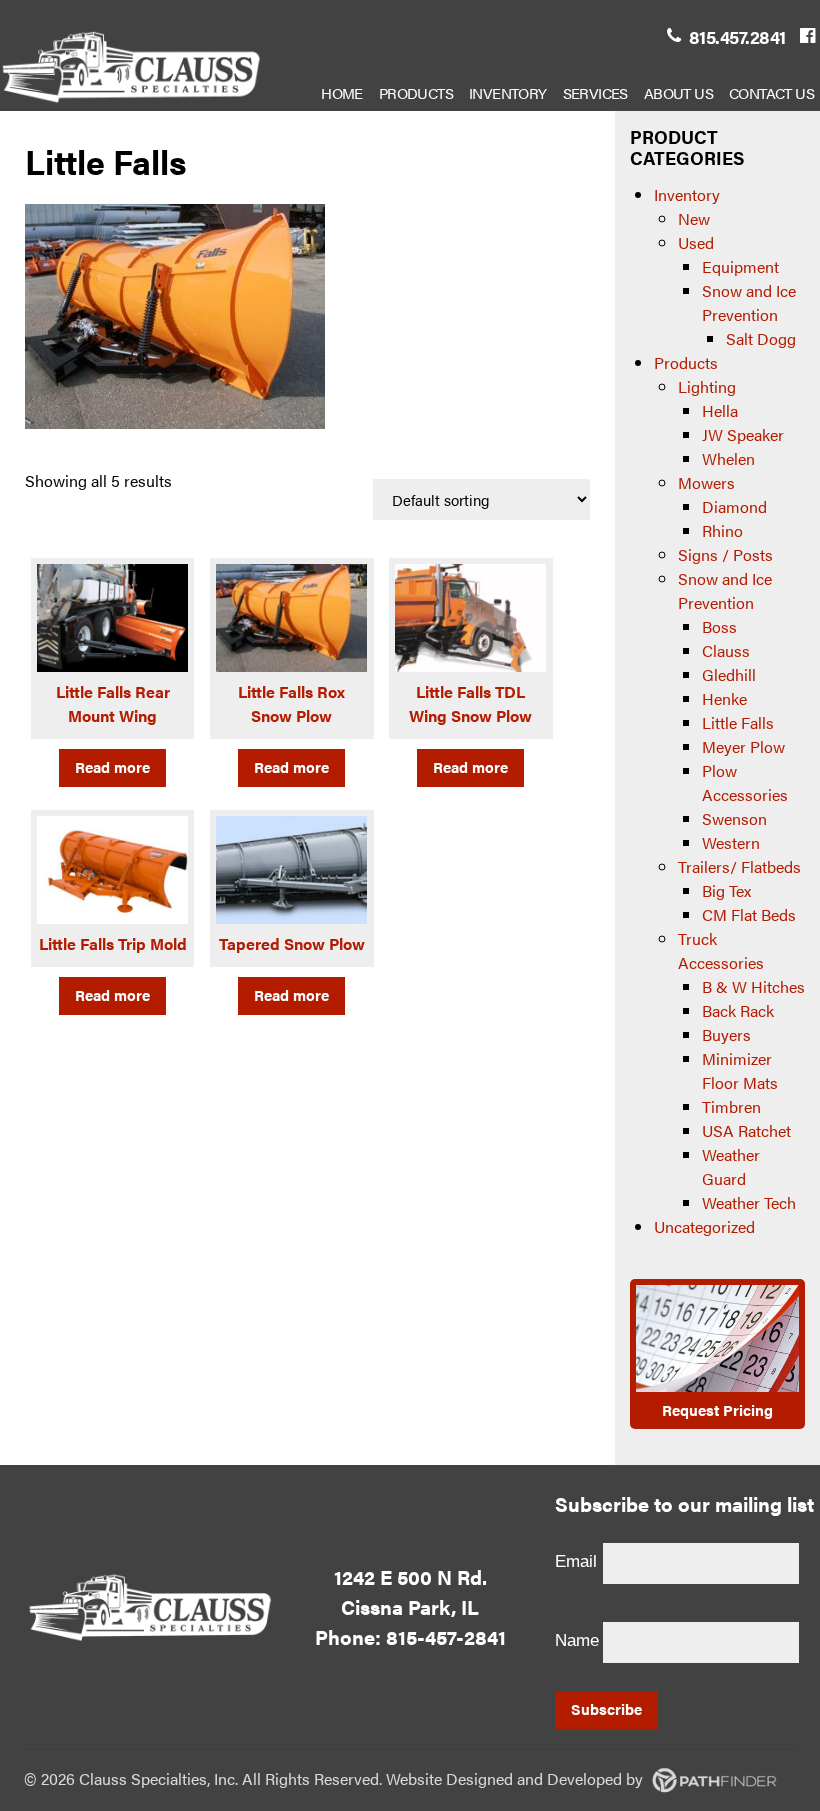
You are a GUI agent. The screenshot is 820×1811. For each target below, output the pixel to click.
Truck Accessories (721, 950)
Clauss (726, 650)
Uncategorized (704, 1226)
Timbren (731, 1106)
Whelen (728, 458)
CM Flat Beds (749, 914)
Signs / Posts (725, 554)
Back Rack (738, 1010)
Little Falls (738, 722)
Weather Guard (731, 1166)
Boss (719, 626)
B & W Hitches (753, 986)
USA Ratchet (746, 1130)
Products (686, 362)
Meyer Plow (743, 746)
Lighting (707, 386)
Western (731, 842)
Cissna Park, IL (410, 1606)
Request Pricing (717, 1409)
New (694, 218)
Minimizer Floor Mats (740, 1070)
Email (576, 1561)
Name (577, 1640)
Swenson (734, 818)
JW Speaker (743, 434)
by (546, 1778)
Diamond (734, 506)
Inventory (687, 194)
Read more (112, 766)
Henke (724, 698)
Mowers (706, 482)
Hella (720, 410)
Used (696, 242)
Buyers (726, 1034)
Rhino (722, 530)
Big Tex (726, 890)
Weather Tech (749, 1202)
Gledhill (729, 674)
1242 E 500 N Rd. (410, 1576)
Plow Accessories (745, 782)
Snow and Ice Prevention (749, 302)
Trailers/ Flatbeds (739, 866)
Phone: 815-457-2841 (410, 1636)
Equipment (740, 266)
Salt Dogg (761, 338)
